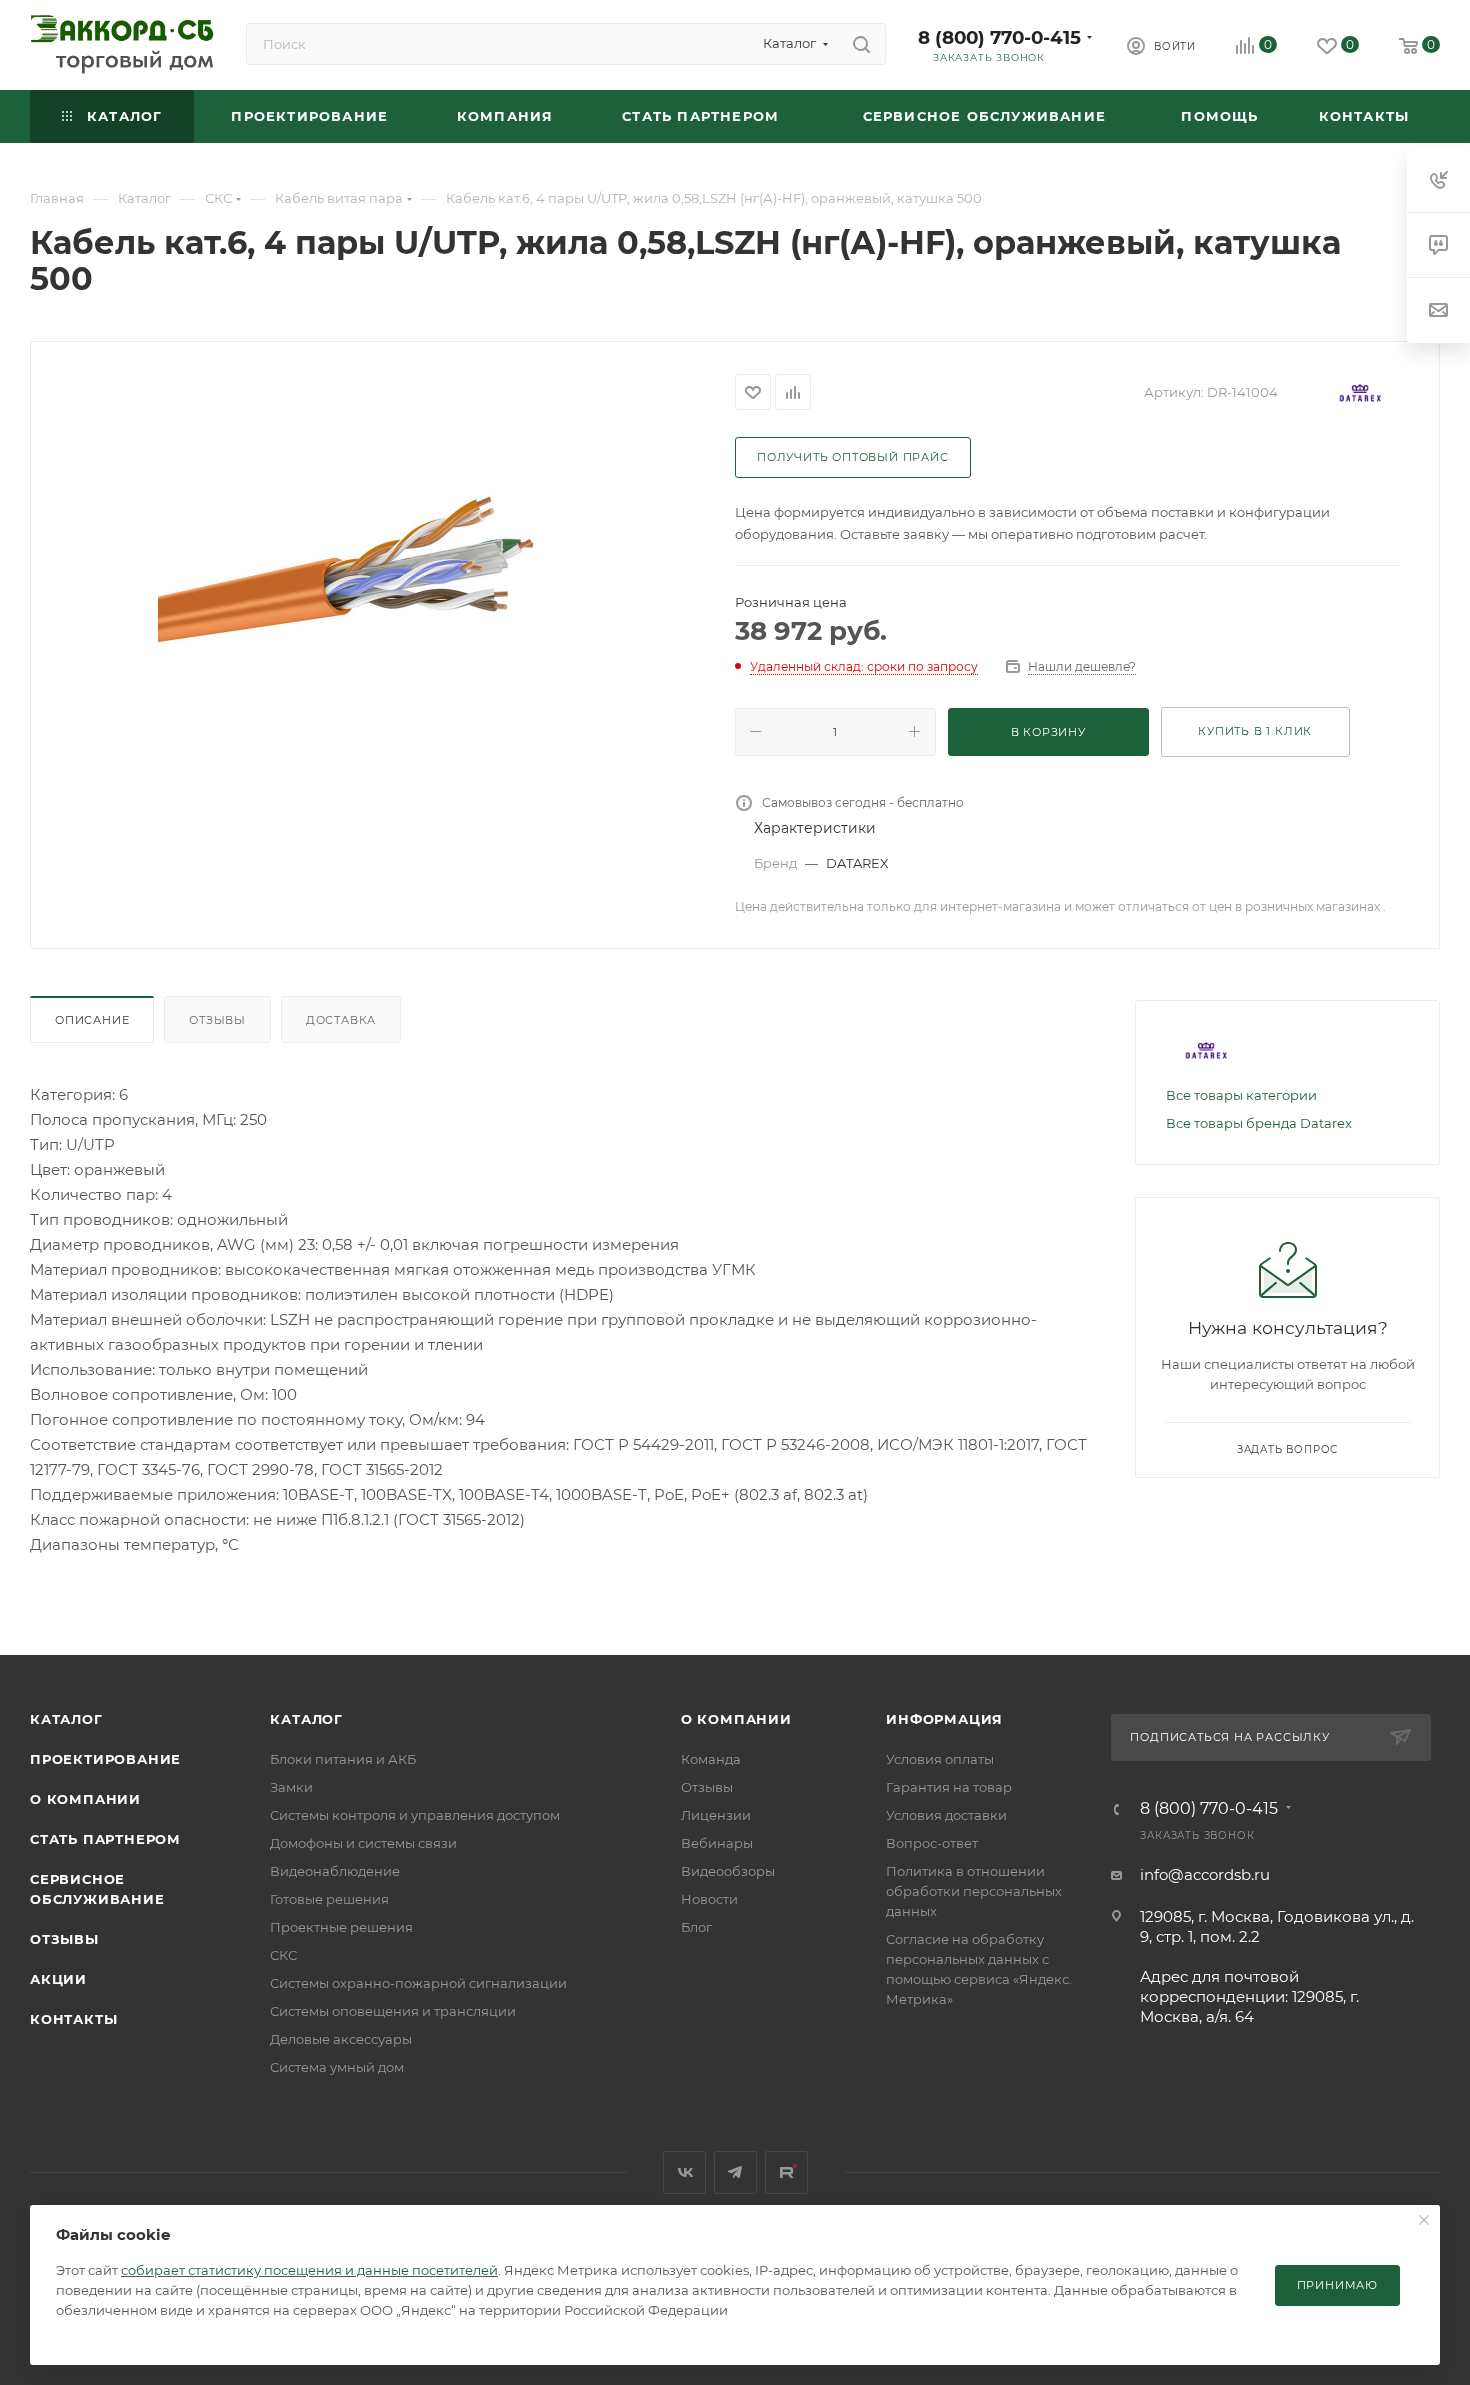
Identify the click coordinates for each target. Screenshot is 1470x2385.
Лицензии (716, 1815)
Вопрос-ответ (932, 1843)
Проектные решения (341, 1927)
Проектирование (105, 1759)
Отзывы (217, 1020)
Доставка (341, 1020)
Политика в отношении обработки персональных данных (974, 1891)
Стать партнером (105, 1839)
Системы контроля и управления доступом (415, 1815)
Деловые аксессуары (341, 2039)
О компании (85, 1799)
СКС (283, 1955)
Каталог (66, 1719)
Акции (58, 1979)
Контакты (73, 2019)
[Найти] (861, 44)
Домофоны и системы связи (363, 1843)
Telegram (735, 2172)
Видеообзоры (728, 1871)
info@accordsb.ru (1205, 1874)
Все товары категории (1241, 1095)
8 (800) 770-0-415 (999, 37)
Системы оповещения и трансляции (393, 2011)
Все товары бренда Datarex (1259, 1123)
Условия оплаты (940, 1759)
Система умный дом (337, 2067)
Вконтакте (684, 2172)
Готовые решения (329, 1899)
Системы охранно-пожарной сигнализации (418, 1983)
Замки (291, 1787)
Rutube (786, 2172)
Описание (92, 1020)
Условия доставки (946, 1815)
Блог (696, 1927)
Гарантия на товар (949, 1787)
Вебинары (717, 1843)
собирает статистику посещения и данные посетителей (309, 2270)
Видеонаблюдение (335, 1871)
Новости (709, 1899)
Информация (944, 1719)
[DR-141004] (383, 594)
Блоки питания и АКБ (343, 1759)
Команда (711, 1759)
